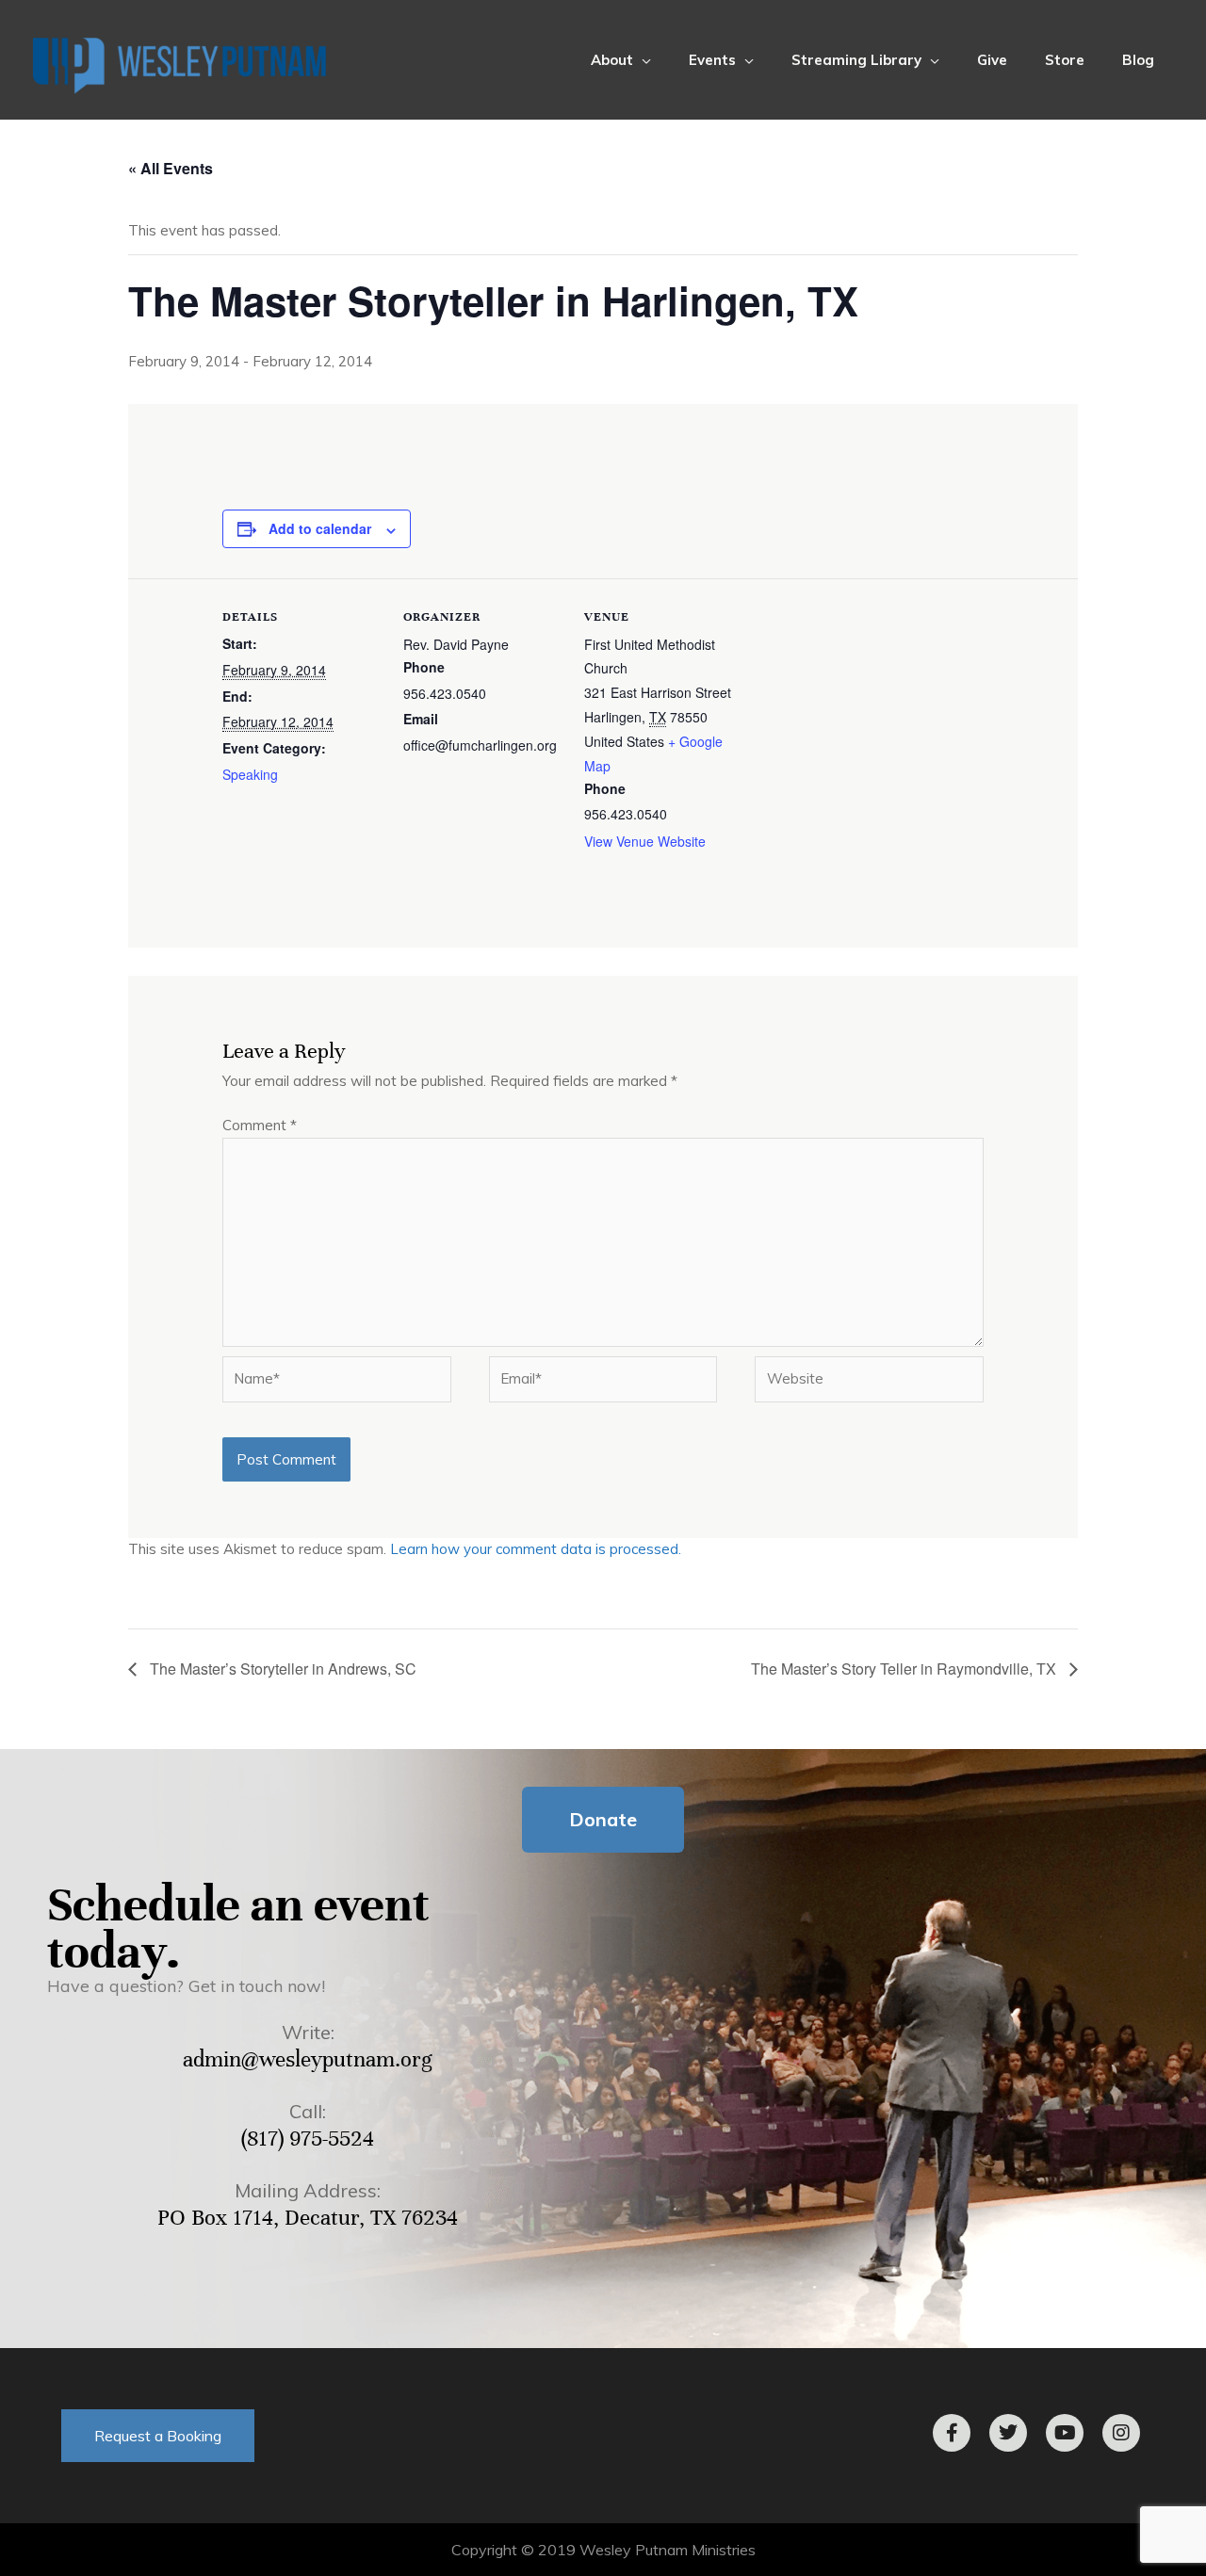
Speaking (250, 774)
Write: (308, 2032)
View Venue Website (645, 841)
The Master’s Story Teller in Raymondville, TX (905, 1669)
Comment (260, 1125)
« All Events (171, 168)
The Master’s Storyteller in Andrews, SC (281, 1669)
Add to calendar (320, 528)
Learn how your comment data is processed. (536, 1549)
